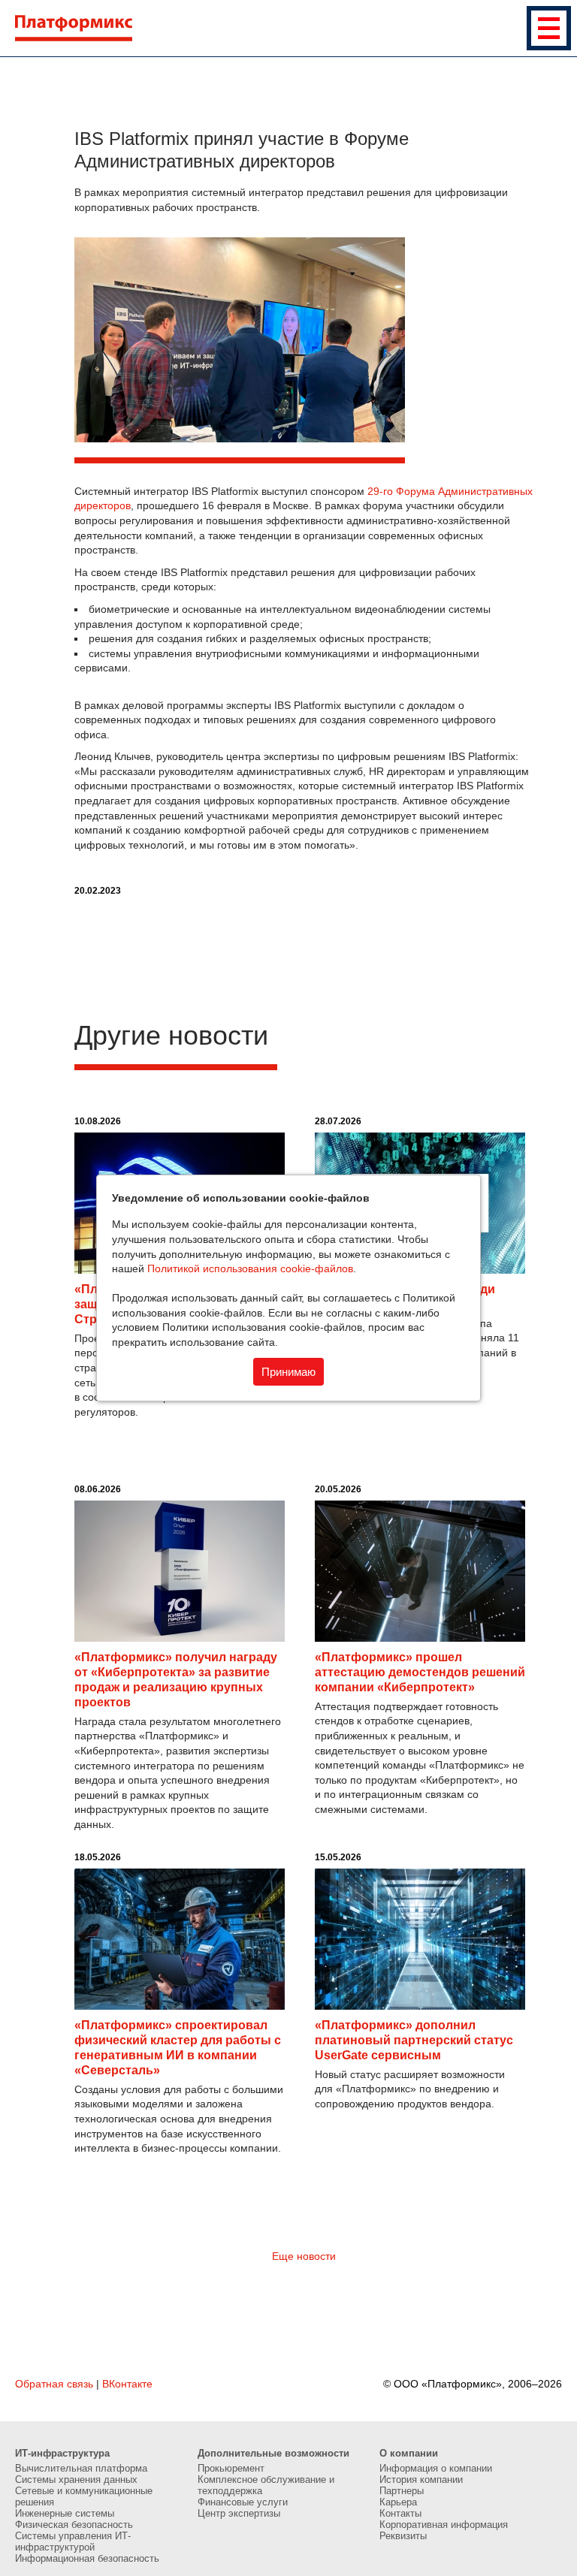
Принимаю (288, 1372)
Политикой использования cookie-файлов (250, 1268)
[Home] (296, 28)
